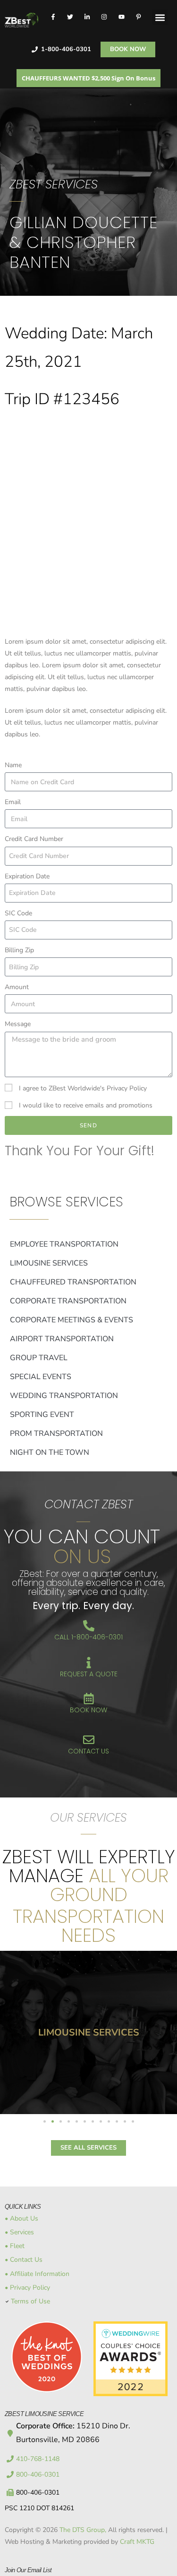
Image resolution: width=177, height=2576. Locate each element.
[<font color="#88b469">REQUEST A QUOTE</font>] (89, 1663)
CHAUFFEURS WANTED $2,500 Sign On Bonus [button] (88, 78)
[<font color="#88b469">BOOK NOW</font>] (89, 1699)
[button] (160, 17)
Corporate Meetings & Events (72, 1320)
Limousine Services (49, 1263)
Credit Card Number (34, 839)
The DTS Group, (83, 2530)
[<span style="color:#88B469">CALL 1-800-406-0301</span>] (89, 1626)
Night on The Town (50, 1452)
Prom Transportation (56, 1434)
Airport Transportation (62, 1339)
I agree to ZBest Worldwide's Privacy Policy (83, 1088)
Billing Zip (19, 950)
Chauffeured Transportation (73, 1282)
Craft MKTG (137, 2542)
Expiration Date (27, 876)
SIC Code (18, 913)
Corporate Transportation (68, 1301)
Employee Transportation (64, 1244)
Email (13, 802)
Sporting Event (42, 1415)
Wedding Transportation (64, 1396)
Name (13, 765)
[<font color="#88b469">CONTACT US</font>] (89, 1740)
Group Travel (39, 1358)
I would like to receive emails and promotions (86, 1105)
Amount (17, 987)
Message (18, 1024)
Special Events (41, 1377)
